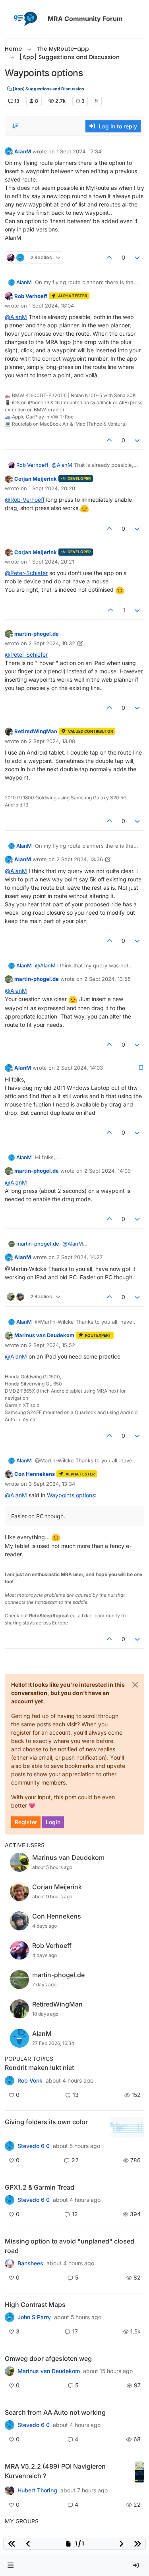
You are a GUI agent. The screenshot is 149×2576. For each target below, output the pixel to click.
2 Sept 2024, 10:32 (52, 643)
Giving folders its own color (46, 2122)
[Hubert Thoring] (10, 2490)
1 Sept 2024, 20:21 (51, 562)
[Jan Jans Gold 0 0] (10, 2371)
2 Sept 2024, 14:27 (79, 1257)
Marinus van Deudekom (44, 1335)
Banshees (30, 2263)
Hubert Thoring (37, 2490)
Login (53, 1822)
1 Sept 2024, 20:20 (52, 488)
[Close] (135, 1685)
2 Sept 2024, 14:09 (107, 1171)
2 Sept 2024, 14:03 (80, 1068)
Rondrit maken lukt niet (39, 2068)
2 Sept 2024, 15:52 (52, 1345)
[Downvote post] (137, 257)
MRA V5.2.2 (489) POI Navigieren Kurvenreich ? (55, 2471)
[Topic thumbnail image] (127, 2128)
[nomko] (10, 2146)
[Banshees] (10, 2263)
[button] (11, 2565)
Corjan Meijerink (36, 479)
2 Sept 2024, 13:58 (107, 979)
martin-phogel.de (37, 634)
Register (26, 1822)
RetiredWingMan (36, 731)
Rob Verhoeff (31, 296)
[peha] (10, 2425)
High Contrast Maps (35, 2305)
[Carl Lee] (10, 2200)
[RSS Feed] (96, 101)
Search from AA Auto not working (55, 2412)
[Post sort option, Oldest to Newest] (15, 126)
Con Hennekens (35, 1474)
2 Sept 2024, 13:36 (80, 859)
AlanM (23, 151)
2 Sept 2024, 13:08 (52, 741)
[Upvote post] (109, 257)
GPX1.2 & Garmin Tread (40, 2187)
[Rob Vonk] (10, 2080)
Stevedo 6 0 (34, 2146)
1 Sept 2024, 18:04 (51, 306)
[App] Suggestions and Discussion (48, 89)
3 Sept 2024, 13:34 (52, 1484)
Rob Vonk (30, 2081)
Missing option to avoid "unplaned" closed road (70, 2246)
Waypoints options (71, 1495)
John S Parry (34, 2317)
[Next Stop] (10, 2317)
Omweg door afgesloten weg (48, 2358)
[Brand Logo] (25, 19)
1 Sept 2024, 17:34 (79, 151)
